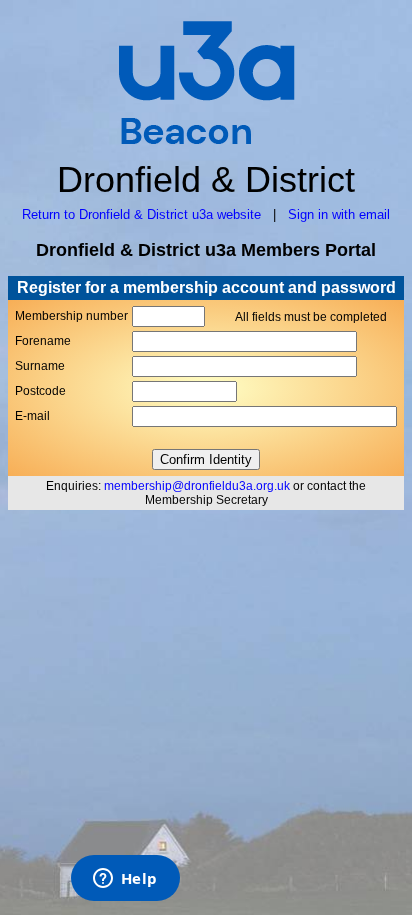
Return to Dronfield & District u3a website (141, 214)
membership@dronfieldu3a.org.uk (197, 486)
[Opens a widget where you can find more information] (125, 880)
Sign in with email (339, 214)
